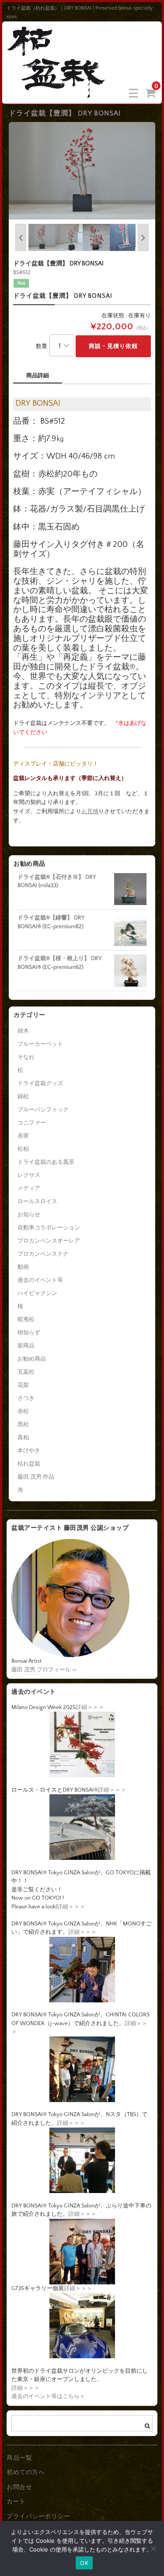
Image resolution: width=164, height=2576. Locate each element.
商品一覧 (19, 2458)
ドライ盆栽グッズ (40, 1083)
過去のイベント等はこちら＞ (48, 2396)
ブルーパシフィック (43, 1110)
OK (84, 2563)
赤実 (23, 1136)
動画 (23, 1267)
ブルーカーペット (40, 1044)
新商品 (26, 1346)
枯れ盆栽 (29, 1464)
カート (16, 2502)
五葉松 (26, 1372)
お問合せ (19, 2487)
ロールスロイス (37, 1201)
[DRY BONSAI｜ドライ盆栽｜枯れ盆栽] (57, 92)
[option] (82, 171)
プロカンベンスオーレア (49, 1241)
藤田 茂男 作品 (36, 1477)
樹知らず (29, 1333)
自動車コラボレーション (49, 1228)
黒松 (23, 1424)
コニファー (32, 1123)
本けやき (29, 1451)
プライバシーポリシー (38, 2517)
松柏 (23, 1149)
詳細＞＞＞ (90, 1707)
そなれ (26, 1057)
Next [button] (143, 237)
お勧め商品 (32, 1359)
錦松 (23, 1097)
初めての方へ (26, 2472)
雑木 (23, 1031)
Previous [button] (21, 237)
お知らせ (29, 1215)
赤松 (23, 1411)
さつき (26, 1398)
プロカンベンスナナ (43, 1254)
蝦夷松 (26, 1319)
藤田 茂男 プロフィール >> (44, 1670)
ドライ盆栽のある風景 (46, 1162)
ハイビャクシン (37, 1293)
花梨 (23, 1385)
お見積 (90, 811)
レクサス (29, 1175)
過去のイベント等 (40, 1280)
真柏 (23, 1438)
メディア (29, 1188)
